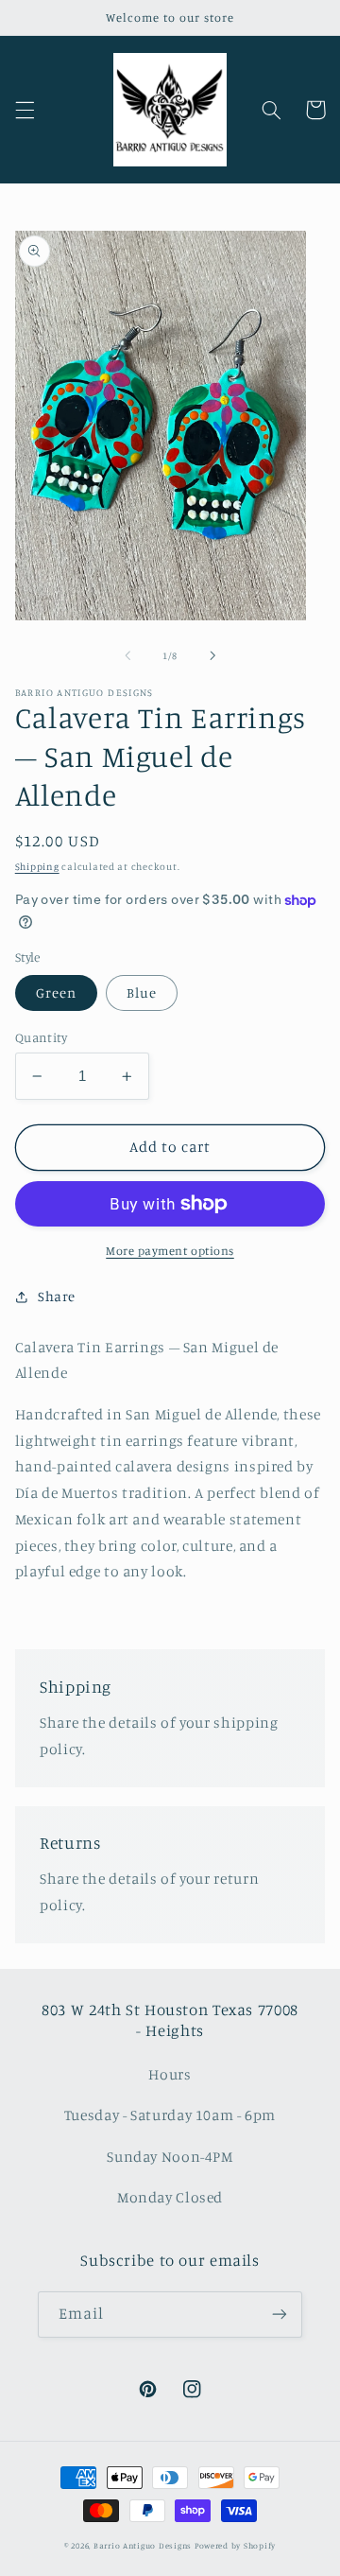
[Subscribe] (280, 2315)
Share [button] (57, 1296)
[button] (25, 110)
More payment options (170, 1251)
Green (56, 992)
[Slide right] (212, 655)
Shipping (37, 866)
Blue (142, 992)
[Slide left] (127, 655)
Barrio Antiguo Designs (143, 2545)
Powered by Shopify (235, 2545)
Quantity (41, 1037)
